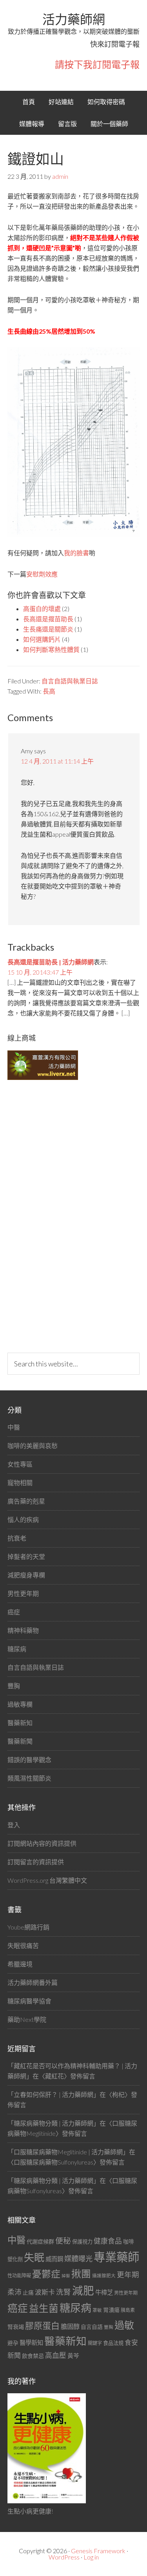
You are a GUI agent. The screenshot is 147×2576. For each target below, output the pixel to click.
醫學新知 (31, 2343)
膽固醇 (70, 2326)
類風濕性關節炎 (29, 1778)
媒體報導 (32, 124)
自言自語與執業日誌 (70, 681)
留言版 (67, 124)
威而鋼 (54, 2259)
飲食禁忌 (33, 2356)
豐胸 (14, 1686)
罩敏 (97, 2310)
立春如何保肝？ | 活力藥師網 (54, 2094)
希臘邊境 (20, 1964)
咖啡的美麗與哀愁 (33, 1446)
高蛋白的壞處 (42, 609)
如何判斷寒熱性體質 (51, 649)
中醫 (14, 1427)
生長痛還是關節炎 (48, 629)
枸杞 (118, 2094)
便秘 (63, 2240)
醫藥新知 (20, 1723)
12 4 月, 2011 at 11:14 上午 (57, 761)
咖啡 (129, 2241)
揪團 (81, 2274)
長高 (49, 691)
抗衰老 (17, 1538)
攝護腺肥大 (104, 2276)
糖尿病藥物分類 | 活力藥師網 (54, 2123)
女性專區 (20, 1464)
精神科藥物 (23, 1630)
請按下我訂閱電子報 (97, 64)
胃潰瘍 (111, 2310)
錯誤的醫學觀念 (29, 1760)
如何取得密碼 (106, 102)
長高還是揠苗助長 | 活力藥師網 (51, 962)
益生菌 (44, 2308)
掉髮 (66, 2276)
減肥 (83, 2290)
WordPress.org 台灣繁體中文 (47, 1880)
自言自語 (92, 2327)
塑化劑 (15, 2259)
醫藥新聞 (20, 1741)
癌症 (14, 1612)
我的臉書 (76, 553)
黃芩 (73, 2356)
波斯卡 (45, 2292)
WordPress (64, 2557)
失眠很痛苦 (23, 1945)
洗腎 (64, 2292)
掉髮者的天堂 (26, 1556)
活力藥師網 (74, 19)
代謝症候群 (40, 2241)
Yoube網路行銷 (28, 1927)
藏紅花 (54, 2076)
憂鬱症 (46, 2274)
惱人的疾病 (23, 1519)
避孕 (13, 2343)
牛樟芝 (104, 2292)
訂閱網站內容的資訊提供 (42, 1843)
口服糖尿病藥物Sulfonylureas (54, 2162)
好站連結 (61, 102)
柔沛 (15, 2292)
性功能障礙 (19, 2276)
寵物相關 (20, 1483)
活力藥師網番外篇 (33, 1982)
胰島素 (128, 2310)
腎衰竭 (16, 2327)
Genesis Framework (98, 2551)
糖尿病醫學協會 (29, 2001)
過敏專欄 (20, 1704)
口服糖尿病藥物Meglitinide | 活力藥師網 (68, 2152)
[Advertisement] (66, 1216)
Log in (91, 2557)
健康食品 (108, 2241)
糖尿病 (17, 1649)
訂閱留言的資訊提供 (36, 1862)
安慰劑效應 (42, 574)
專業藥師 (116, 2257)
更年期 (128, 2275)
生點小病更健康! (30, 2511)
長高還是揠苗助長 (48, 619)
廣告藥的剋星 (26, 1501)
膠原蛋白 (42, 2325)
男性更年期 (23, 1593)
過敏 (124, 2325)
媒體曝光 (78, 2258)
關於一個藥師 (109, 124)
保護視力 (82, 2242)
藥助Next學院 (27, 2019)
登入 (14, 1825)
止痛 (28, 2292)
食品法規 (113, 2343)
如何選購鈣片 (42, 639)
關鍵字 (95, 2343)
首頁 (29, 102)
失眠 (34, 2257)
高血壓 (56, 2355)
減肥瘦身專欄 (26, 1575)
